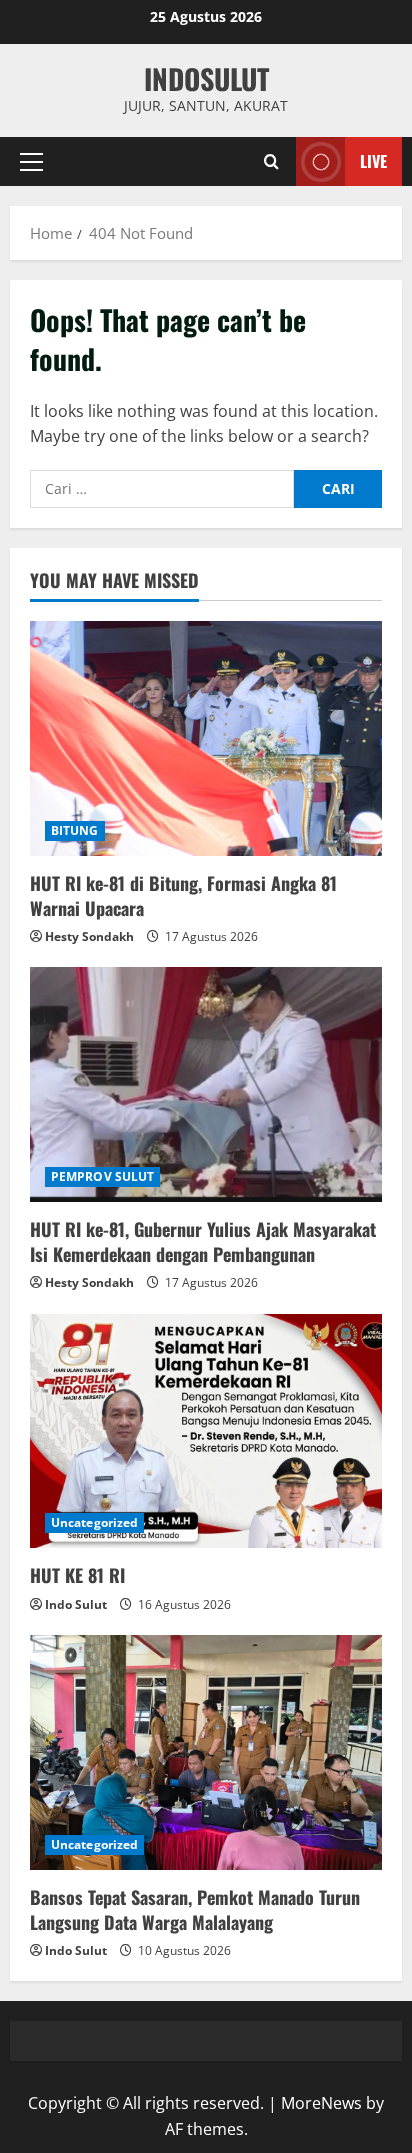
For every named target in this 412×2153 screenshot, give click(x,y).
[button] (31, 162)
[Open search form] (271, 161)
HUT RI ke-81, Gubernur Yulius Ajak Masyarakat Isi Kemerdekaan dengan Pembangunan (203, 1241)
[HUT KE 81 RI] (206, 1431)
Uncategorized (94, 1522)
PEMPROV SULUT (102, 1176)
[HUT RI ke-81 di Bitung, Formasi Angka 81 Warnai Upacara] (206, 738)
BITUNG (75, 830)
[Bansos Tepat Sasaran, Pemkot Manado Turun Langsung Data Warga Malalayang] (206, 1752)
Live (373, 161)
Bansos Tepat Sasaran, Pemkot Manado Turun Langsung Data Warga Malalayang (195, 1909)
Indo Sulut (76, 1604)
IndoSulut (206, 78)
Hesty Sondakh (89, 936)
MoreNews (321, 2103)
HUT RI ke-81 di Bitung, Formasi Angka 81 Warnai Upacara (183, 895)
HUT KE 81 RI (77, 1575)
